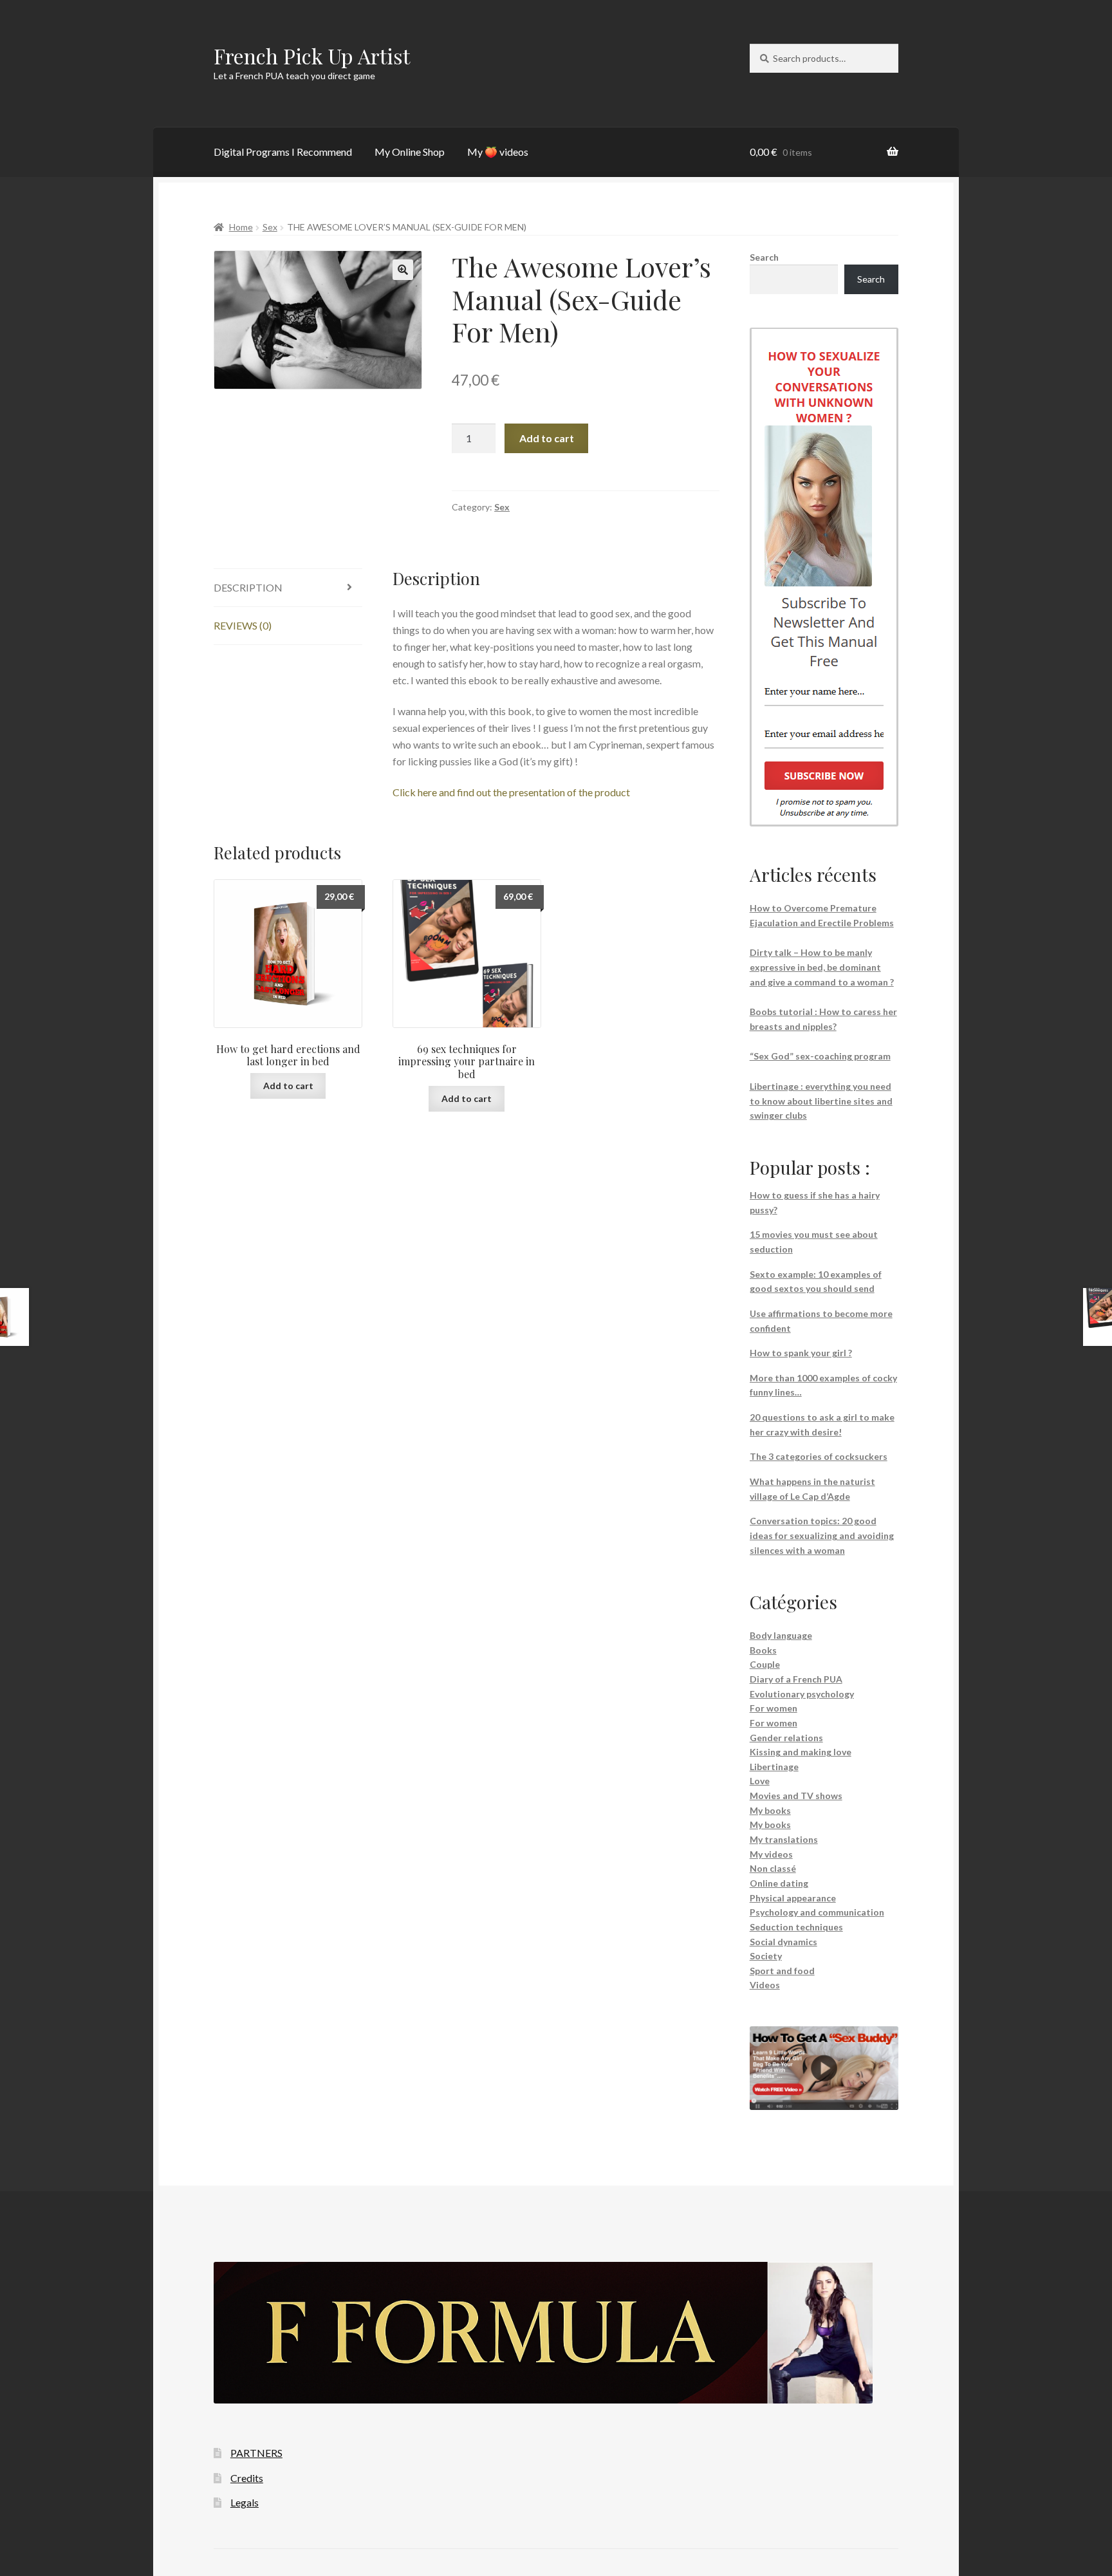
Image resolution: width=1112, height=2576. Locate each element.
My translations (784, 1839)
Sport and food (782, 1971)
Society (766, 1956)
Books (763, 1650)
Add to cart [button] (288, 1086)
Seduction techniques (796, 1927)
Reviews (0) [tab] (243, 625)
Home (241, 227)
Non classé (773, 1868)
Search (764, 257)
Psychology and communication (817, 1912)
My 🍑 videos (498, 152)
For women (774, 1708)
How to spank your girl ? (801, 1353)
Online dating (779, 1883)
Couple (765, 1664)
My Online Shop (410, 152)
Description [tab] (248, 587)
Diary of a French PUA (796, 1679)
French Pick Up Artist (312, 56)
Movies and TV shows (796, 1796)
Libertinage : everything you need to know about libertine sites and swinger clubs (821, 1101)
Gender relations (786, 1738)
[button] (403, 270)
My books (770, 1810)
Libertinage (774, 1767)
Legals (245, 2502)
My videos (771, 1854)
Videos (765, 1985)
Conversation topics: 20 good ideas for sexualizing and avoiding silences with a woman (822, 1535)
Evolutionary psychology (802, 1694)
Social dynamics (783, 1942)
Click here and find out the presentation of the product (511, 792)
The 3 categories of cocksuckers (819, 1456)
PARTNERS (256, 2453)
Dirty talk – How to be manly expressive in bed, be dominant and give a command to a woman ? (822, 967)
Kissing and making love (801, 1752)
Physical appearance (793, 1898)
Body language (781, 1635)
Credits (247, 2478)
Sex (270, 227)
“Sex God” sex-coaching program (820, 1056)
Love (760, 1781)
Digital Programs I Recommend (283, 152)
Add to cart (547, 438)
